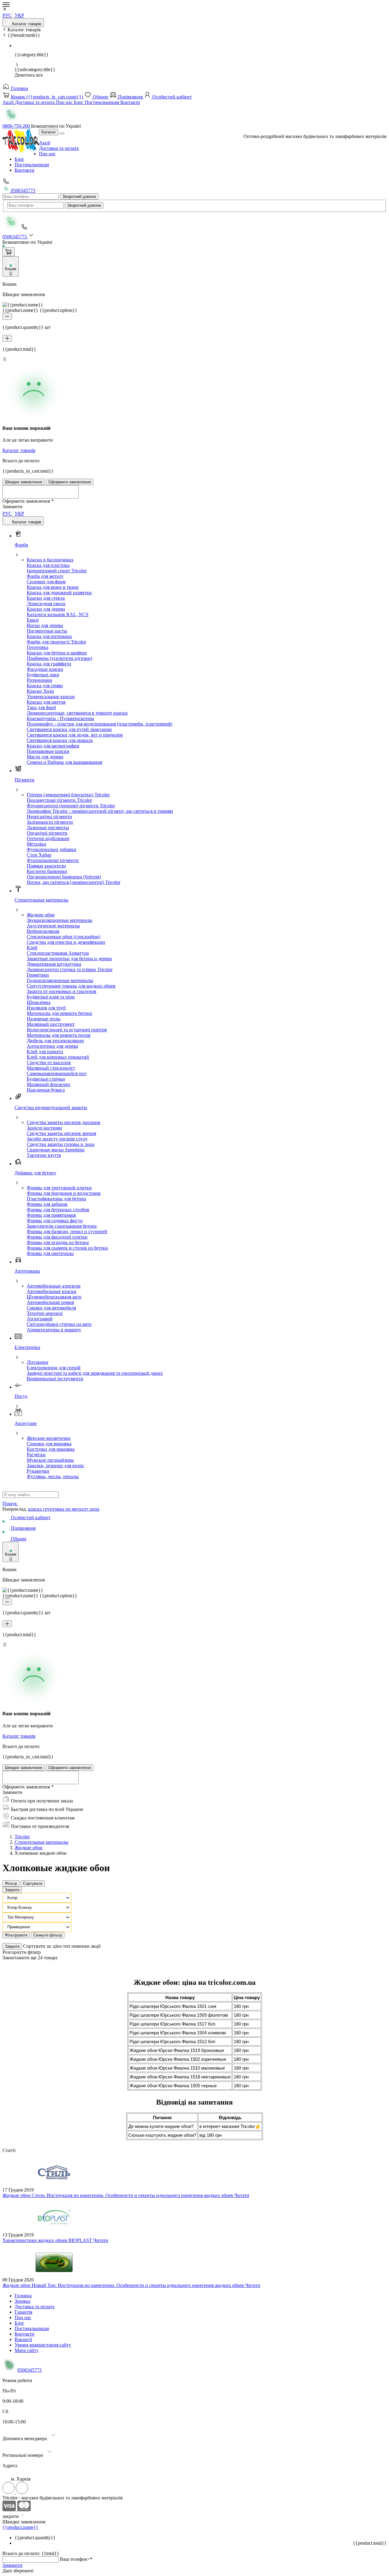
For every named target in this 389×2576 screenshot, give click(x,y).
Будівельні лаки (43, 675)
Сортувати (33, 1883)
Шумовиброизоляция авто (54, 1297)
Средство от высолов (49, 1062)
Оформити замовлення (70, 482)
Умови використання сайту (43, 2345)
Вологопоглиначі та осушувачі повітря (67, 1030)
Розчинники (40, 680)
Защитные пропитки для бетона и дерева (69, 959)
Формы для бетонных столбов (58, 1210)
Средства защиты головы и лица (61, 1144)
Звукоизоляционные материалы (60, 920)
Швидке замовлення (24, 482)
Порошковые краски (48, 751)
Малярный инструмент (51, 1024)
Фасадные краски (45, 669)
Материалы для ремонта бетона (59, 1013)
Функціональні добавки (52, 849)
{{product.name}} (20, 2527)
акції (96, 1946)
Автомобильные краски (52, 1291)
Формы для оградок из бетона (58, 1242)
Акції (9, 102)
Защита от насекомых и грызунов (62, 991)
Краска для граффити (49, 664)
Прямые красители (46, 866)
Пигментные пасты (47, 631)
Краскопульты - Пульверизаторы (60, 718)
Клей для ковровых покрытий (58, 1057)
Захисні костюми (44, 1128)
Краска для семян (45, 686)
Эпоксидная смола (46, 603)
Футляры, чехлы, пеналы (53, 1476)
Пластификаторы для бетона (56, 1199)
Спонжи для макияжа (49, 1444)
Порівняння (130, 97)
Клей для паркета (45, 1052)
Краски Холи (40, 691)
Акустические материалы (53, 926)
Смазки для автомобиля (51, 1308)
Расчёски (36, 1455)
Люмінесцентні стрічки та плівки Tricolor (70, 969)
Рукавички (38, 1471)
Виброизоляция (43, 931)
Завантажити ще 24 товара (30, 1958)
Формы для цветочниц (50, 1253)
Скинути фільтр (48, 1935)
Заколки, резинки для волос (55, 1466)
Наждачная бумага (46, 1090)
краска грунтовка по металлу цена (64, 1509)
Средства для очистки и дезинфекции (66, 942)
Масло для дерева (45, 757)
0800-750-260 (17, 126)
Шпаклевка (39, 1002)
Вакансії (23, 2339)
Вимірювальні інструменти (55, 1379)
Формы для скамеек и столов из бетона (67, 1248)
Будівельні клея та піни (51, 997)
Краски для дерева (46, 609)
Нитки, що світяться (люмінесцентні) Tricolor (74, 882)
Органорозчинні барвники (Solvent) (64, 877)
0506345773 (22, 190)
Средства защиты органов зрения (61, 1133)
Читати (242, 2195)
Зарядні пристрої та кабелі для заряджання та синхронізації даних (95, 1373)
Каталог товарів (26, 24)
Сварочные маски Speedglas (56, 1150)
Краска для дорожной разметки (59, 593)
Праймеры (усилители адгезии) (59, 658)
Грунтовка (38, 647)
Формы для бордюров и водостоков (64, 1193)
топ (67, 1946)
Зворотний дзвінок (79, 197)
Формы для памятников (51, 1215)
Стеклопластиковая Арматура (58, 953)
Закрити (12, 1890)
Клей (32, 948)
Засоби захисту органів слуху (57, 1139)
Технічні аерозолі (45, 1313)
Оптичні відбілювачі (48, 838)
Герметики (38, 975)
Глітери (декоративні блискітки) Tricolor (68, 795)
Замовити (12, 2565)
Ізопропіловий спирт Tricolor (57, 571)
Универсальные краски (51, 697)
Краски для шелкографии (53, 746)
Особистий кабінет (171, 97)
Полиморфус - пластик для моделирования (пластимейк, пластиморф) (100, 724)
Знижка (22, 2301)
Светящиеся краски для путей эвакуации (69, 729)
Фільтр (11, 1883)
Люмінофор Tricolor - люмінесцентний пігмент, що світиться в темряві (100, 811)
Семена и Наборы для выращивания (64, 762)
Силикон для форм (46, 582)
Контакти (130, 102)
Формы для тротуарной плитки (59, 1188)
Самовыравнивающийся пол (57, 1073)
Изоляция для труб (46, 1008)
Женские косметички (49, 1438)
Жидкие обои (41, 915)
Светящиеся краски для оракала (60, 740)
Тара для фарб (41, 707)
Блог (79, 102)
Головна (19, 88)
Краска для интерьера (49, 636)
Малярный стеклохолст (51, 1068)
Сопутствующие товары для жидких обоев (71, 986)
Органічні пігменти (47, 833)
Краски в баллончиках (50, 560)
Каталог (49, 132)
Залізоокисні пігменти (50, 822)
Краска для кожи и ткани (53, 587)
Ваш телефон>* (76, 2559)
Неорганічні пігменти (49, 817)
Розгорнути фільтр (22, 1952)
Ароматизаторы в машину (54, 1330)
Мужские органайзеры (50, 1460)
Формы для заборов (47, 1204)
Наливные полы (44, 1019)
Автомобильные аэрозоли (54, 1286)
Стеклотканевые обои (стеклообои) (64, 937)
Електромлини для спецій (54, 1368)
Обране (100, 97)
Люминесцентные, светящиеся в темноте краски (77, 713)
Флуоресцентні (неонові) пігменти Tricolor (71, 806)
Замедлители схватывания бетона (62, 1226)
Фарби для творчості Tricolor (56, 642)
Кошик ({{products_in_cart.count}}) (47, 97)
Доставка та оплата (35, 102)
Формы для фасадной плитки (57, 1237)
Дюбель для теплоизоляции (55, 1041)
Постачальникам (103, 102)
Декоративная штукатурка (54, 964)
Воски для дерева (45, 625)
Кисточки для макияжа (51, 1449)
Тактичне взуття (44, 1155)
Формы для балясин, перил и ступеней (67, 1231)
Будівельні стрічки (46, 1079)
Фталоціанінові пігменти (53, 860)
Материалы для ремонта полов (59, 1035)
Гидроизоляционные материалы (60, 980)
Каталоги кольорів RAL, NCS (58, 614)
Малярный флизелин (48, 1084)
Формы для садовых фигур (55, 1221)
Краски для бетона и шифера (57, 653)
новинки (81, 1946)
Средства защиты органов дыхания (63, 1122)
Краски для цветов (46, 702)
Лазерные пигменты (48, 828)
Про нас (65, 102)
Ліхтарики (38, 1362)
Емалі (33, 620)
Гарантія (23, 2312)
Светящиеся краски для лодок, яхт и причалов (75, 735)
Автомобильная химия (50, 1302)
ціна (58, 1946)
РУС (7, 15)
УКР (19, 15)
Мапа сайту (27, 2350)
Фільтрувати (16, 1935)
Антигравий (40, 1319)
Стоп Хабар (39, 855)
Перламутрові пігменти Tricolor (59, 800)
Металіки (36, 844)
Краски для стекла (46, 598)
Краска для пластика (48, 565)
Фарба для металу (45, 576)
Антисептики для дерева (52, 1046)
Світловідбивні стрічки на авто (59, 1324)
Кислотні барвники (47, 871)
